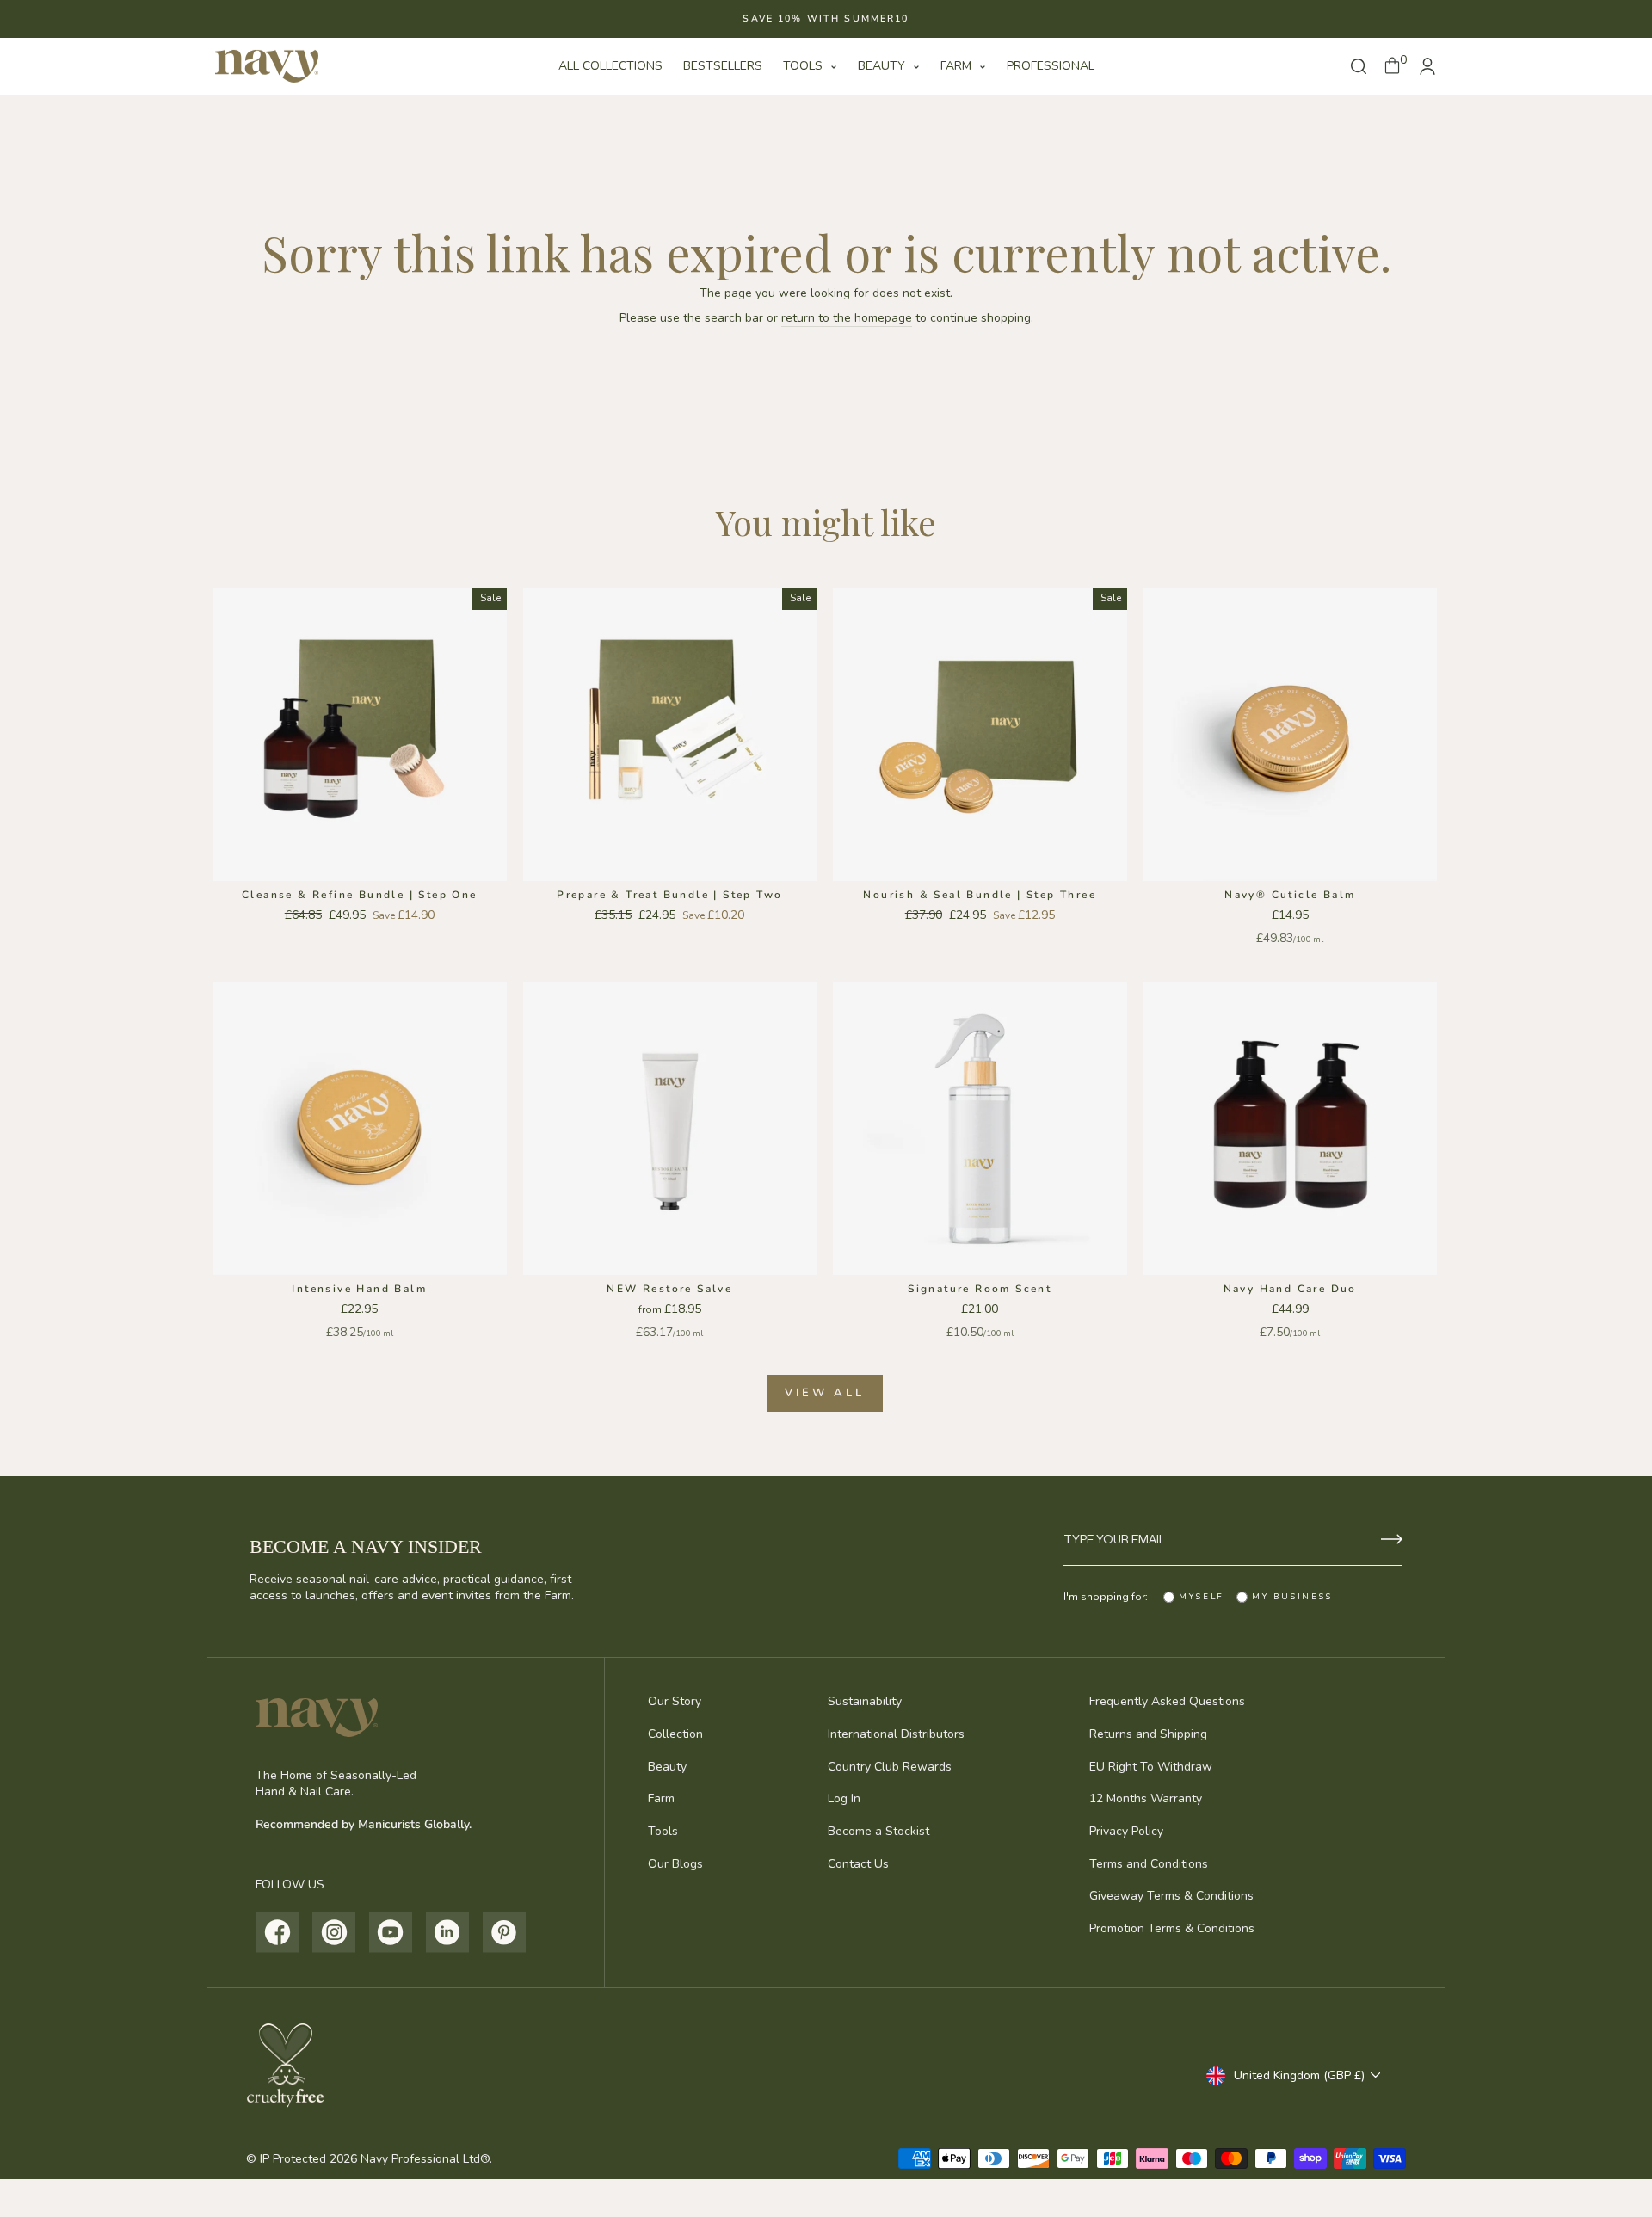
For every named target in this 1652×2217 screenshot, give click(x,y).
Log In (844, 1798)
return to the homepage (847, 318)
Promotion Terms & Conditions (1172, 1928)
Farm (958, 66)
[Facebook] (277, 1932)
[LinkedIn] (448, 1932)
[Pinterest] (505, 1932)
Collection (675, 1734)
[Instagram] (334, 1932)
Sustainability (865, 1701)
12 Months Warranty (1146, 1798)
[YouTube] (391, 1932)
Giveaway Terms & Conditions (1171, 1896)
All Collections (610, 66)
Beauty (883, 66)
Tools (804, 66)
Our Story (675, 1701)
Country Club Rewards (890, 1767)
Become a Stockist (878, 1831)
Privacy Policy (1126, 1831)
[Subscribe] (1392, 1539)
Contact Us (858, 1864)
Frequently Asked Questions (1167, 1701)
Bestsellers (723, 66)
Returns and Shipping (1148, 1734)
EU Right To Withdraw (1151, 1767)
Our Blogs (675, 1864)
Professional (1051, 66)
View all (824, 1393)
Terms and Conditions (1149, 1864)
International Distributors (896, 1734)
